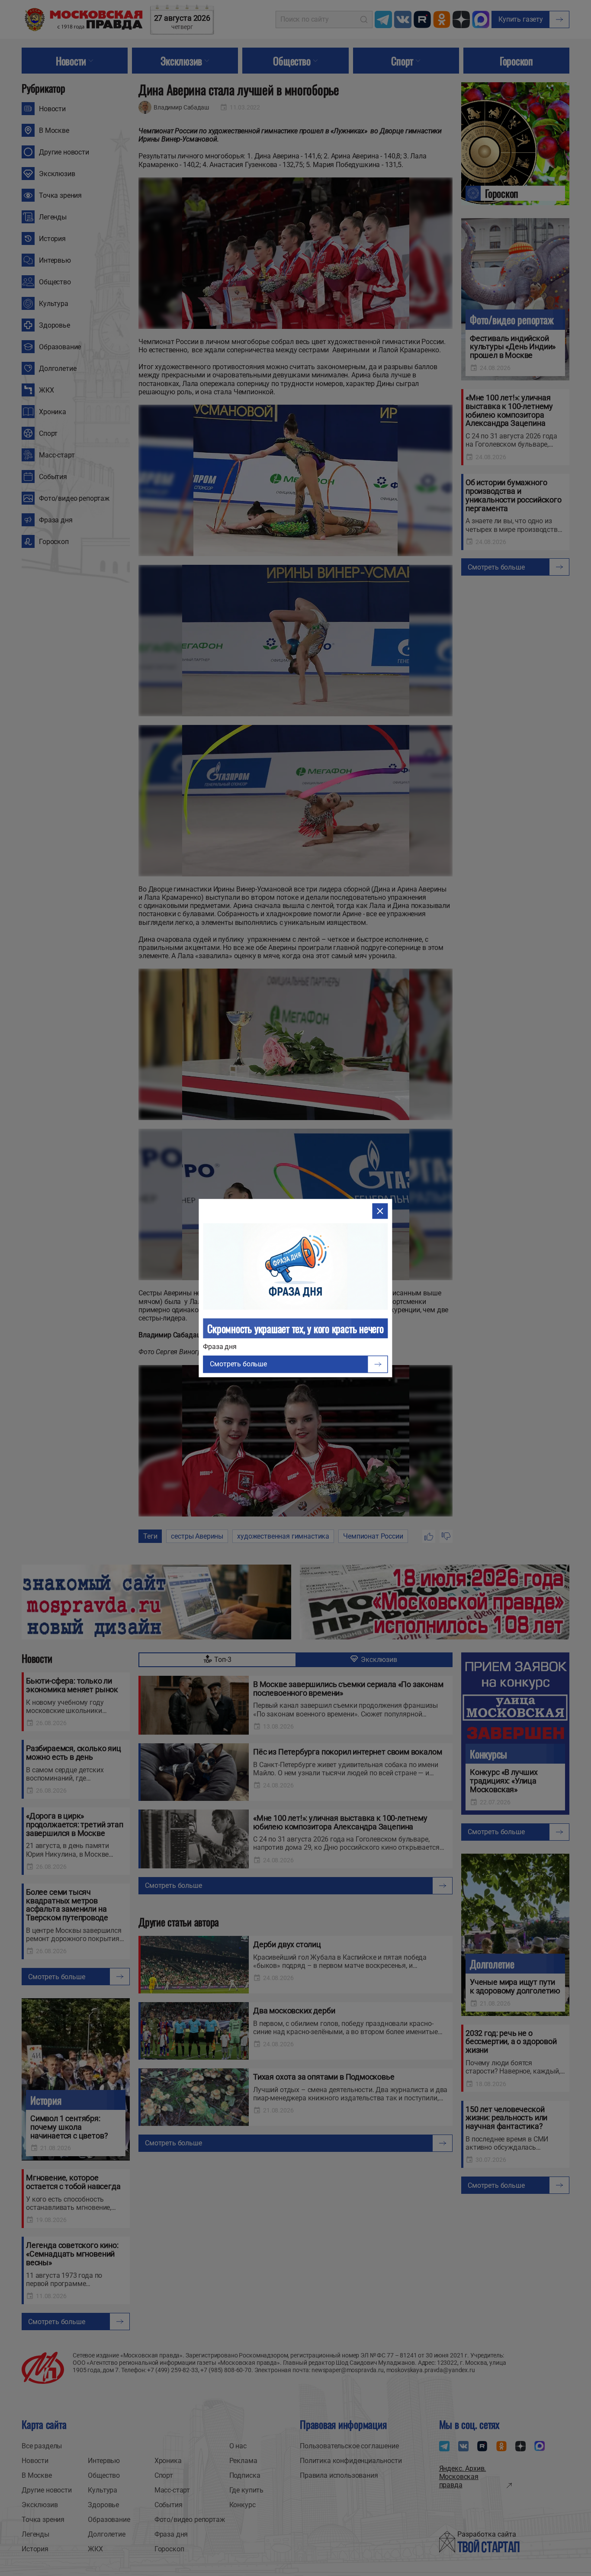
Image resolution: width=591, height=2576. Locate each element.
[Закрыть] (380, 1211)
